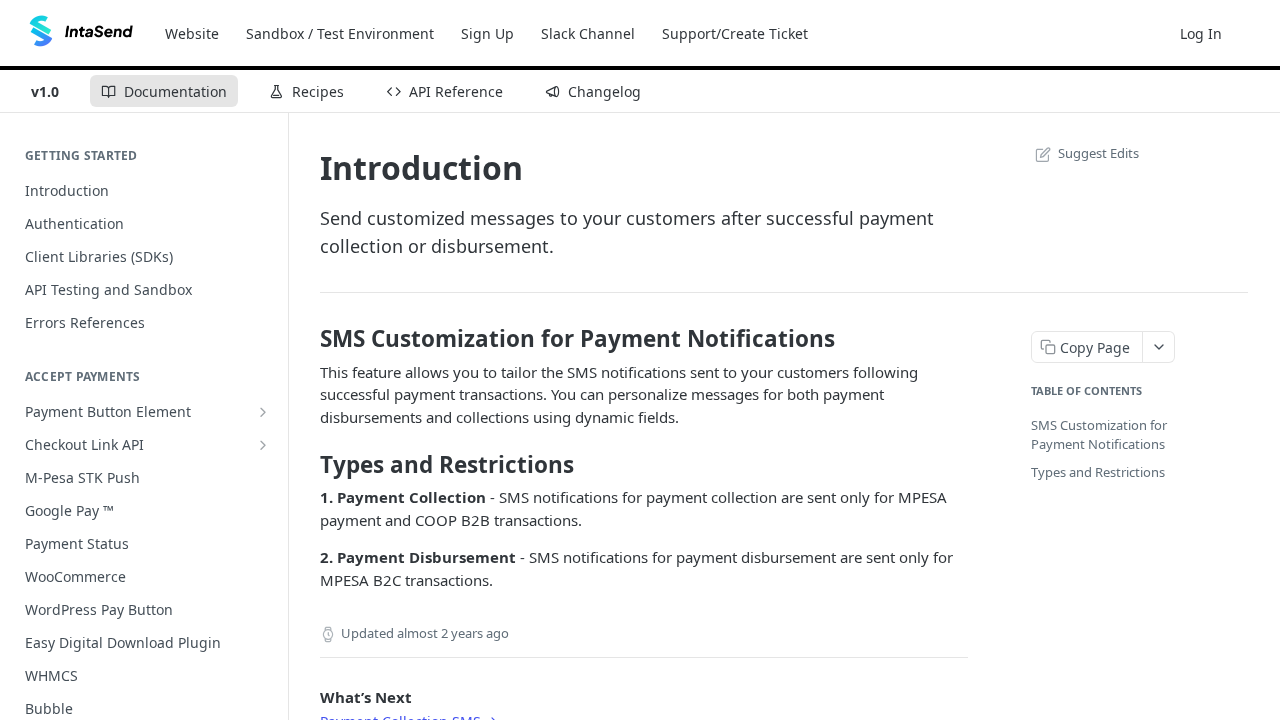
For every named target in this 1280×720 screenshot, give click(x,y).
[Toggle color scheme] (1254, 33)
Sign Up (487, 33)
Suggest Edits (1098, 153)
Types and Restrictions (1098, 472)
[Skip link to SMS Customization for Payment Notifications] (306, 339)
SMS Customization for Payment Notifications (1099, 435)
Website (192, 33)
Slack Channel (588, 33)
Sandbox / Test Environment (340, 33)
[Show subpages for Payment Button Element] (263, 412)
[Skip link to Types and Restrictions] (306, 465)
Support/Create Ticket (735, 33)
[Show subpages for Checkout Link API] (263, 445)
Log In (1201, 33)
